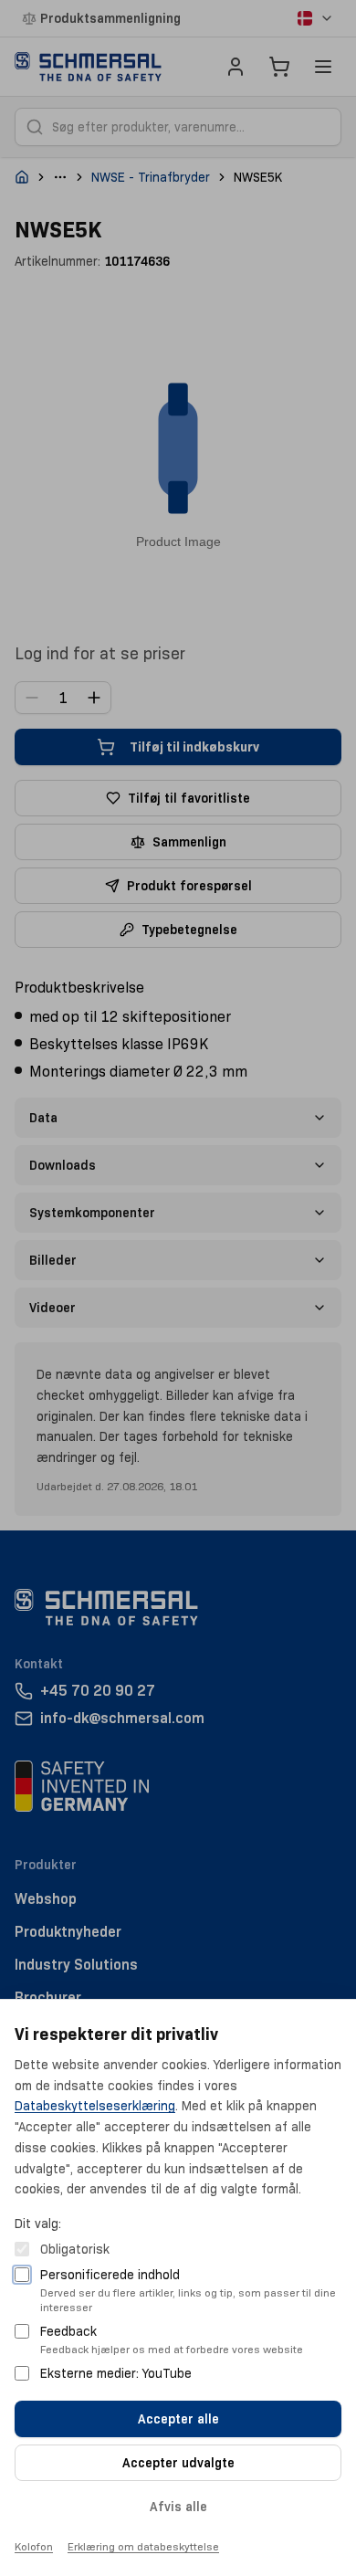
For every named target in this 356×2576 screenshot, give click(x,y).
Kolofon (34, 2546)
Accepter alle (178, 2419)
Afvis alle (178, 2507)
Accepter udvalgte (178, 2463)
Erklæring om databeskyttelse (143, 2546)
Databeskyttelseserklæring (95, 2106)
